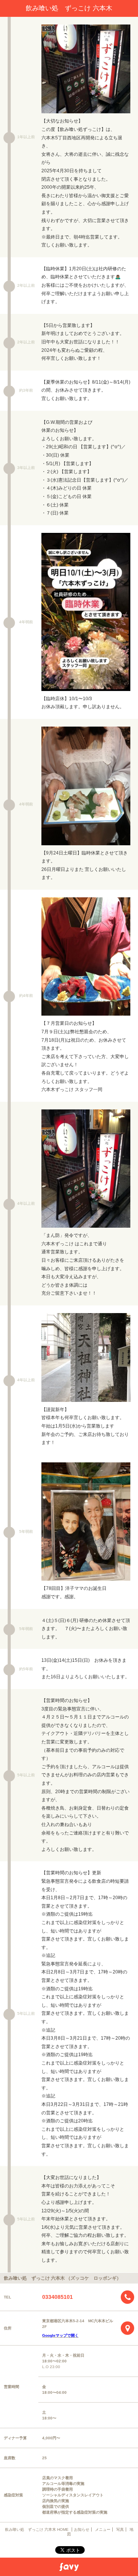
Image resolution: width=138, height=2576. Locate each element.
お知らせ (82, 2529)
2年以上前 (26, 285)
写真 (120, 2529)
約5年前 (26, 1669)
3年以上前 (26, 468)
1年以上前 (26, 137)
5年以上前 (26, 1775)
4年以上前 (26, 1203)
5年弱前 (26, 1531)
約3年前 (26, 390)
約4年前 (26, 996)
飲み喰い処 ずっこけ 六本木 (69, 8)
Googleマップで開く (60, 2335)
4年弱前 (26, 622)
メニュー (103, 2529)
